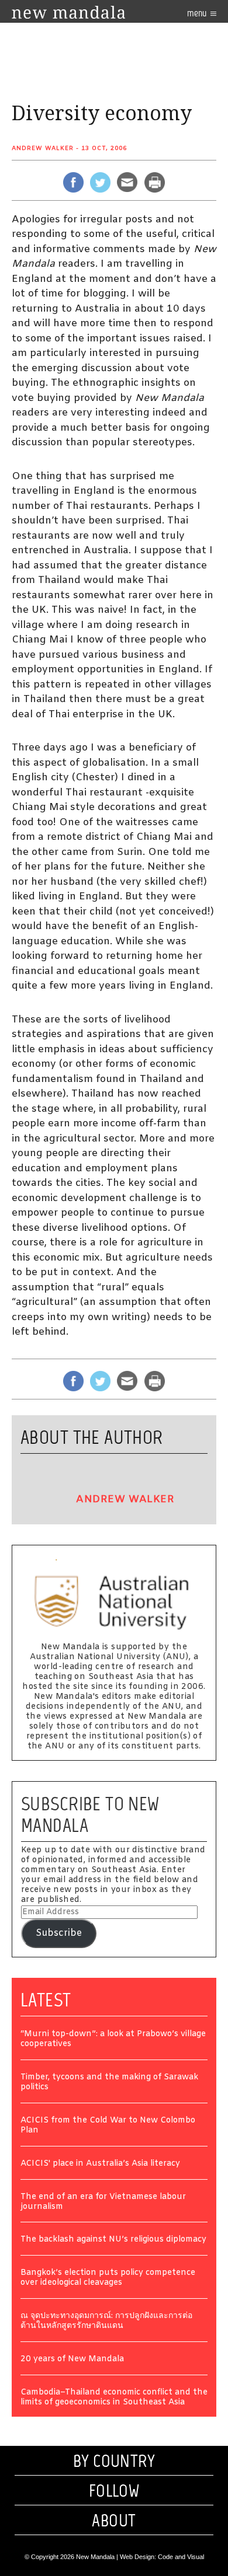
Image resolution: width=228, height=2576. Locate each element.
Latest (46, 2000)
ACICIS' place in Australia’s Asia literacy (100, 2164)
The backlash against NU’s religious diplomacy (113, 2240)
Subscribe (59, 1933)
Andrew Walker (43, 149)
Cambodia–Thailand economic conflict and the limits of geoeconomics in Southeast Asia (114, 2398)
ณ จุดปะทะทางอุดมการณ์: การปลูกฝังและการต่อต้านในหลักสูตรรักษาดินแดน (106, 2322)
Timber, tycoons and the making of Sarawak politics (109, 2083)
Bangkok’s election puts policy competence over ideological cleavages (108, 2278)
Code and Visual (181, 2557)
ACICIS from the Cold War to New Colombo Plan (108, 2126)
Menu (198, 13)
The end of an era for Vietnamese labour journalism (103, 2202)
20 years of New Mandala (72, 2360)
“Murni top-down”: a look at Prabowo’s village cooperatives (113, 2040)
